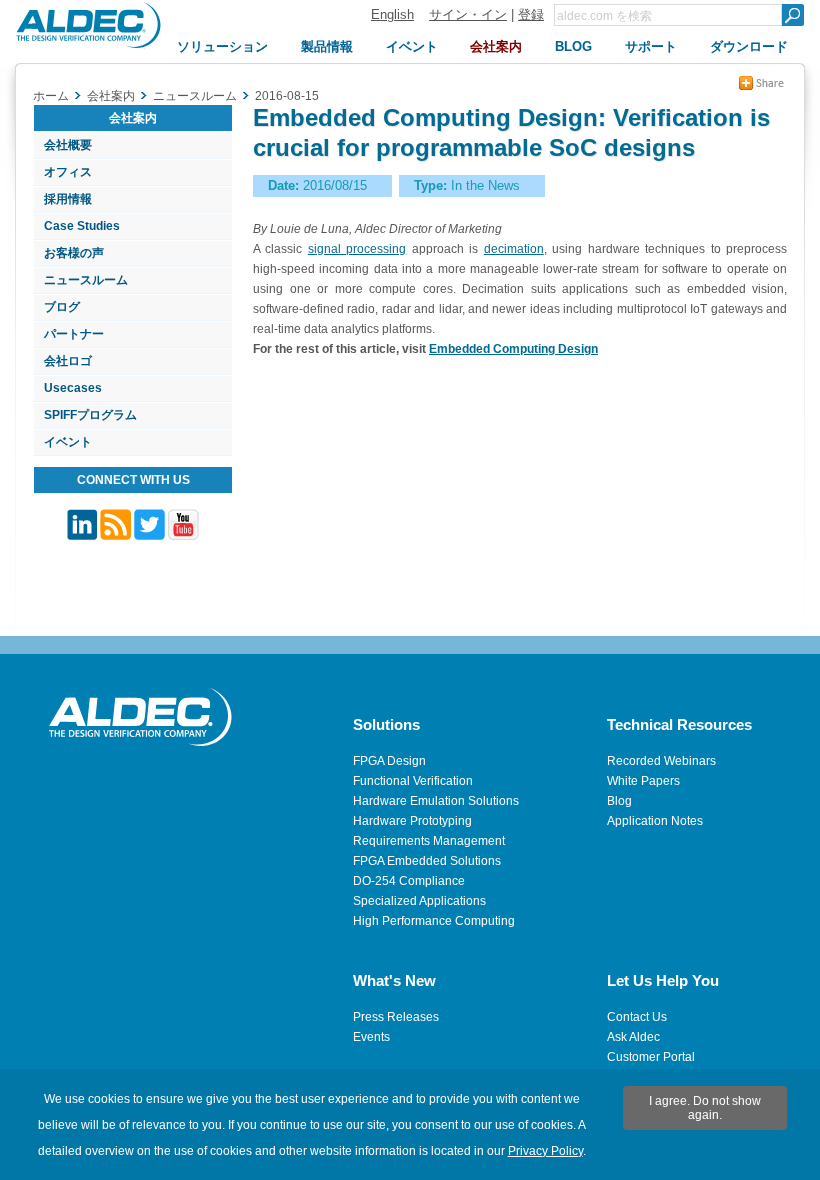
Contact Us (637, 1017)
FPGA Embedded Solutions (427, 861)
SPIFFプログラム (90, 415)
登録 (531, 14)
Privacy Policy (545, 1151)
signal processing (357, 249)
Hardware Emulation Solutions (436, 801)
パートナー (74, 334)
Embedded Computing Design (513, 349)
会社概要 (68, 145)
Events (371, 1037)
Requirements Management (429, 841)
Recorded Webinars (661, 761)
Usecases (73, 388)
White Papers (643, 781)
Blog (619, 801)
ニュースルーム (86, 280)
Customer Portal (651, 1057)
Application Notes (655, 821)
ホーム (51, 96)
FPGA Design (389, 761)
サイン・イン (468, 14)
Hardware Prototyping (412, 821)
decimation (514, 249)
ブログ (62, 307)
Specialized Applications (419, 901)
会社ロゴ (68, 361)
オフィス (68, 172)
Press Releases (396, 1017)
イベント (68, 442)
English (392, 14)
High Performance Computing (434, 921)
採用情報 (68, 199)
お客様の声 (74, 253)
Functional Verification (413, 781)
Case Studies (82, 226)
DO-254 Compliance (409, 881)
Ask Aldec (633, 1037)
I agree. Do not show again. (705, 1108)
